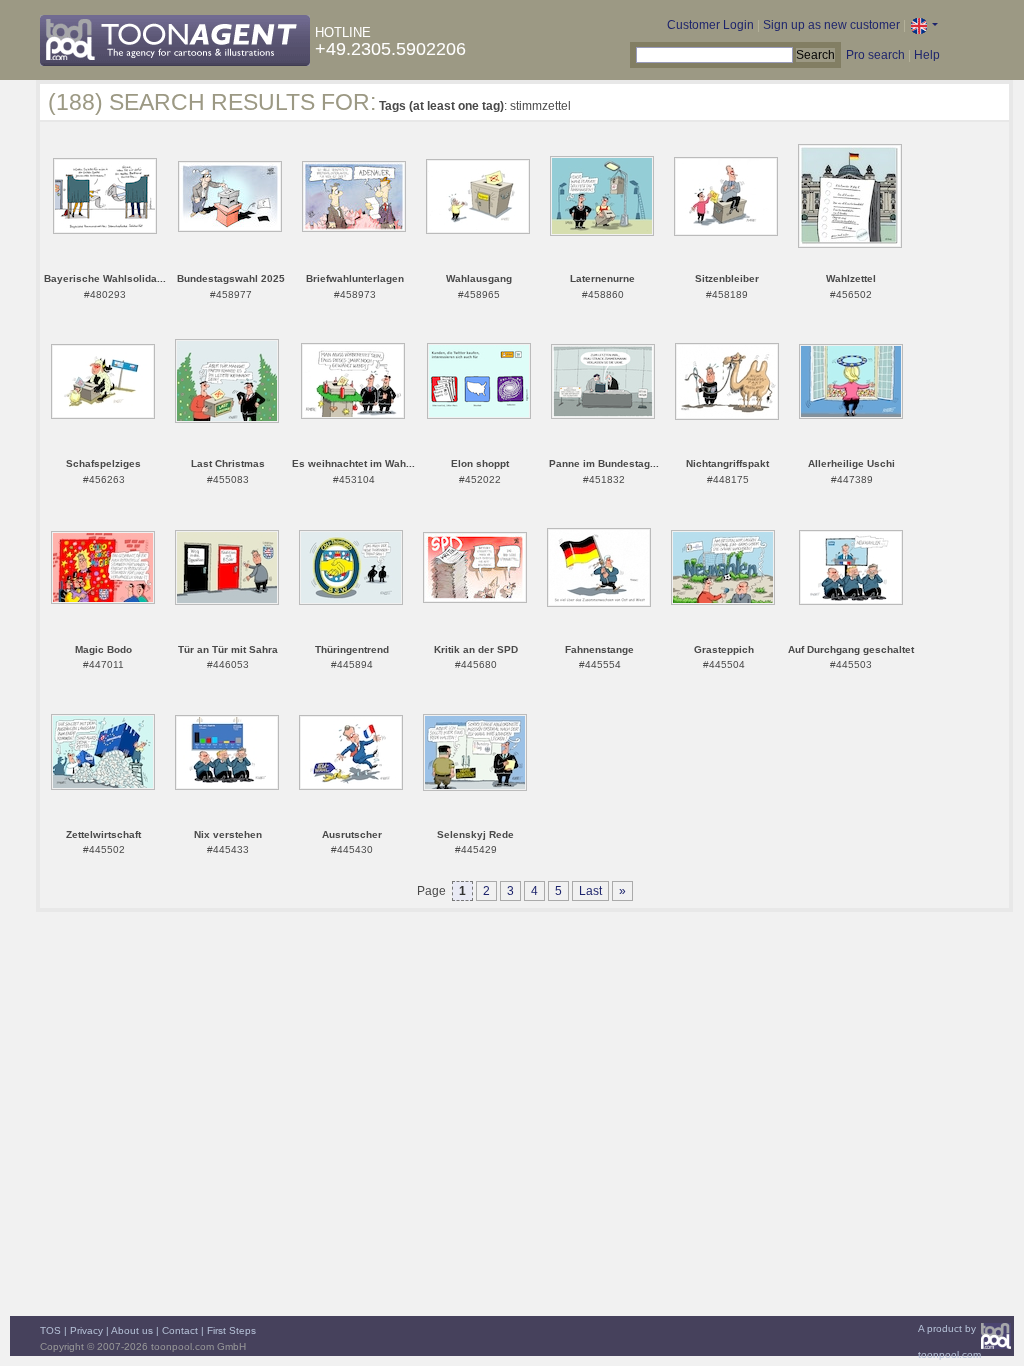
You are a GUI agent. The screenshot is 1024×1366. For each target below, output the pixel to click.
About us (132, 1330)
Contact (180, 1330)
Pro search (875, 55)
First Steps (231, 1330)
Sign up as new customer (831, 25)
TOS (50, 1330)
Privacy (86, 1330)
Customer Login (710, 25)
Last (590, 891)
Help (927, 55)
